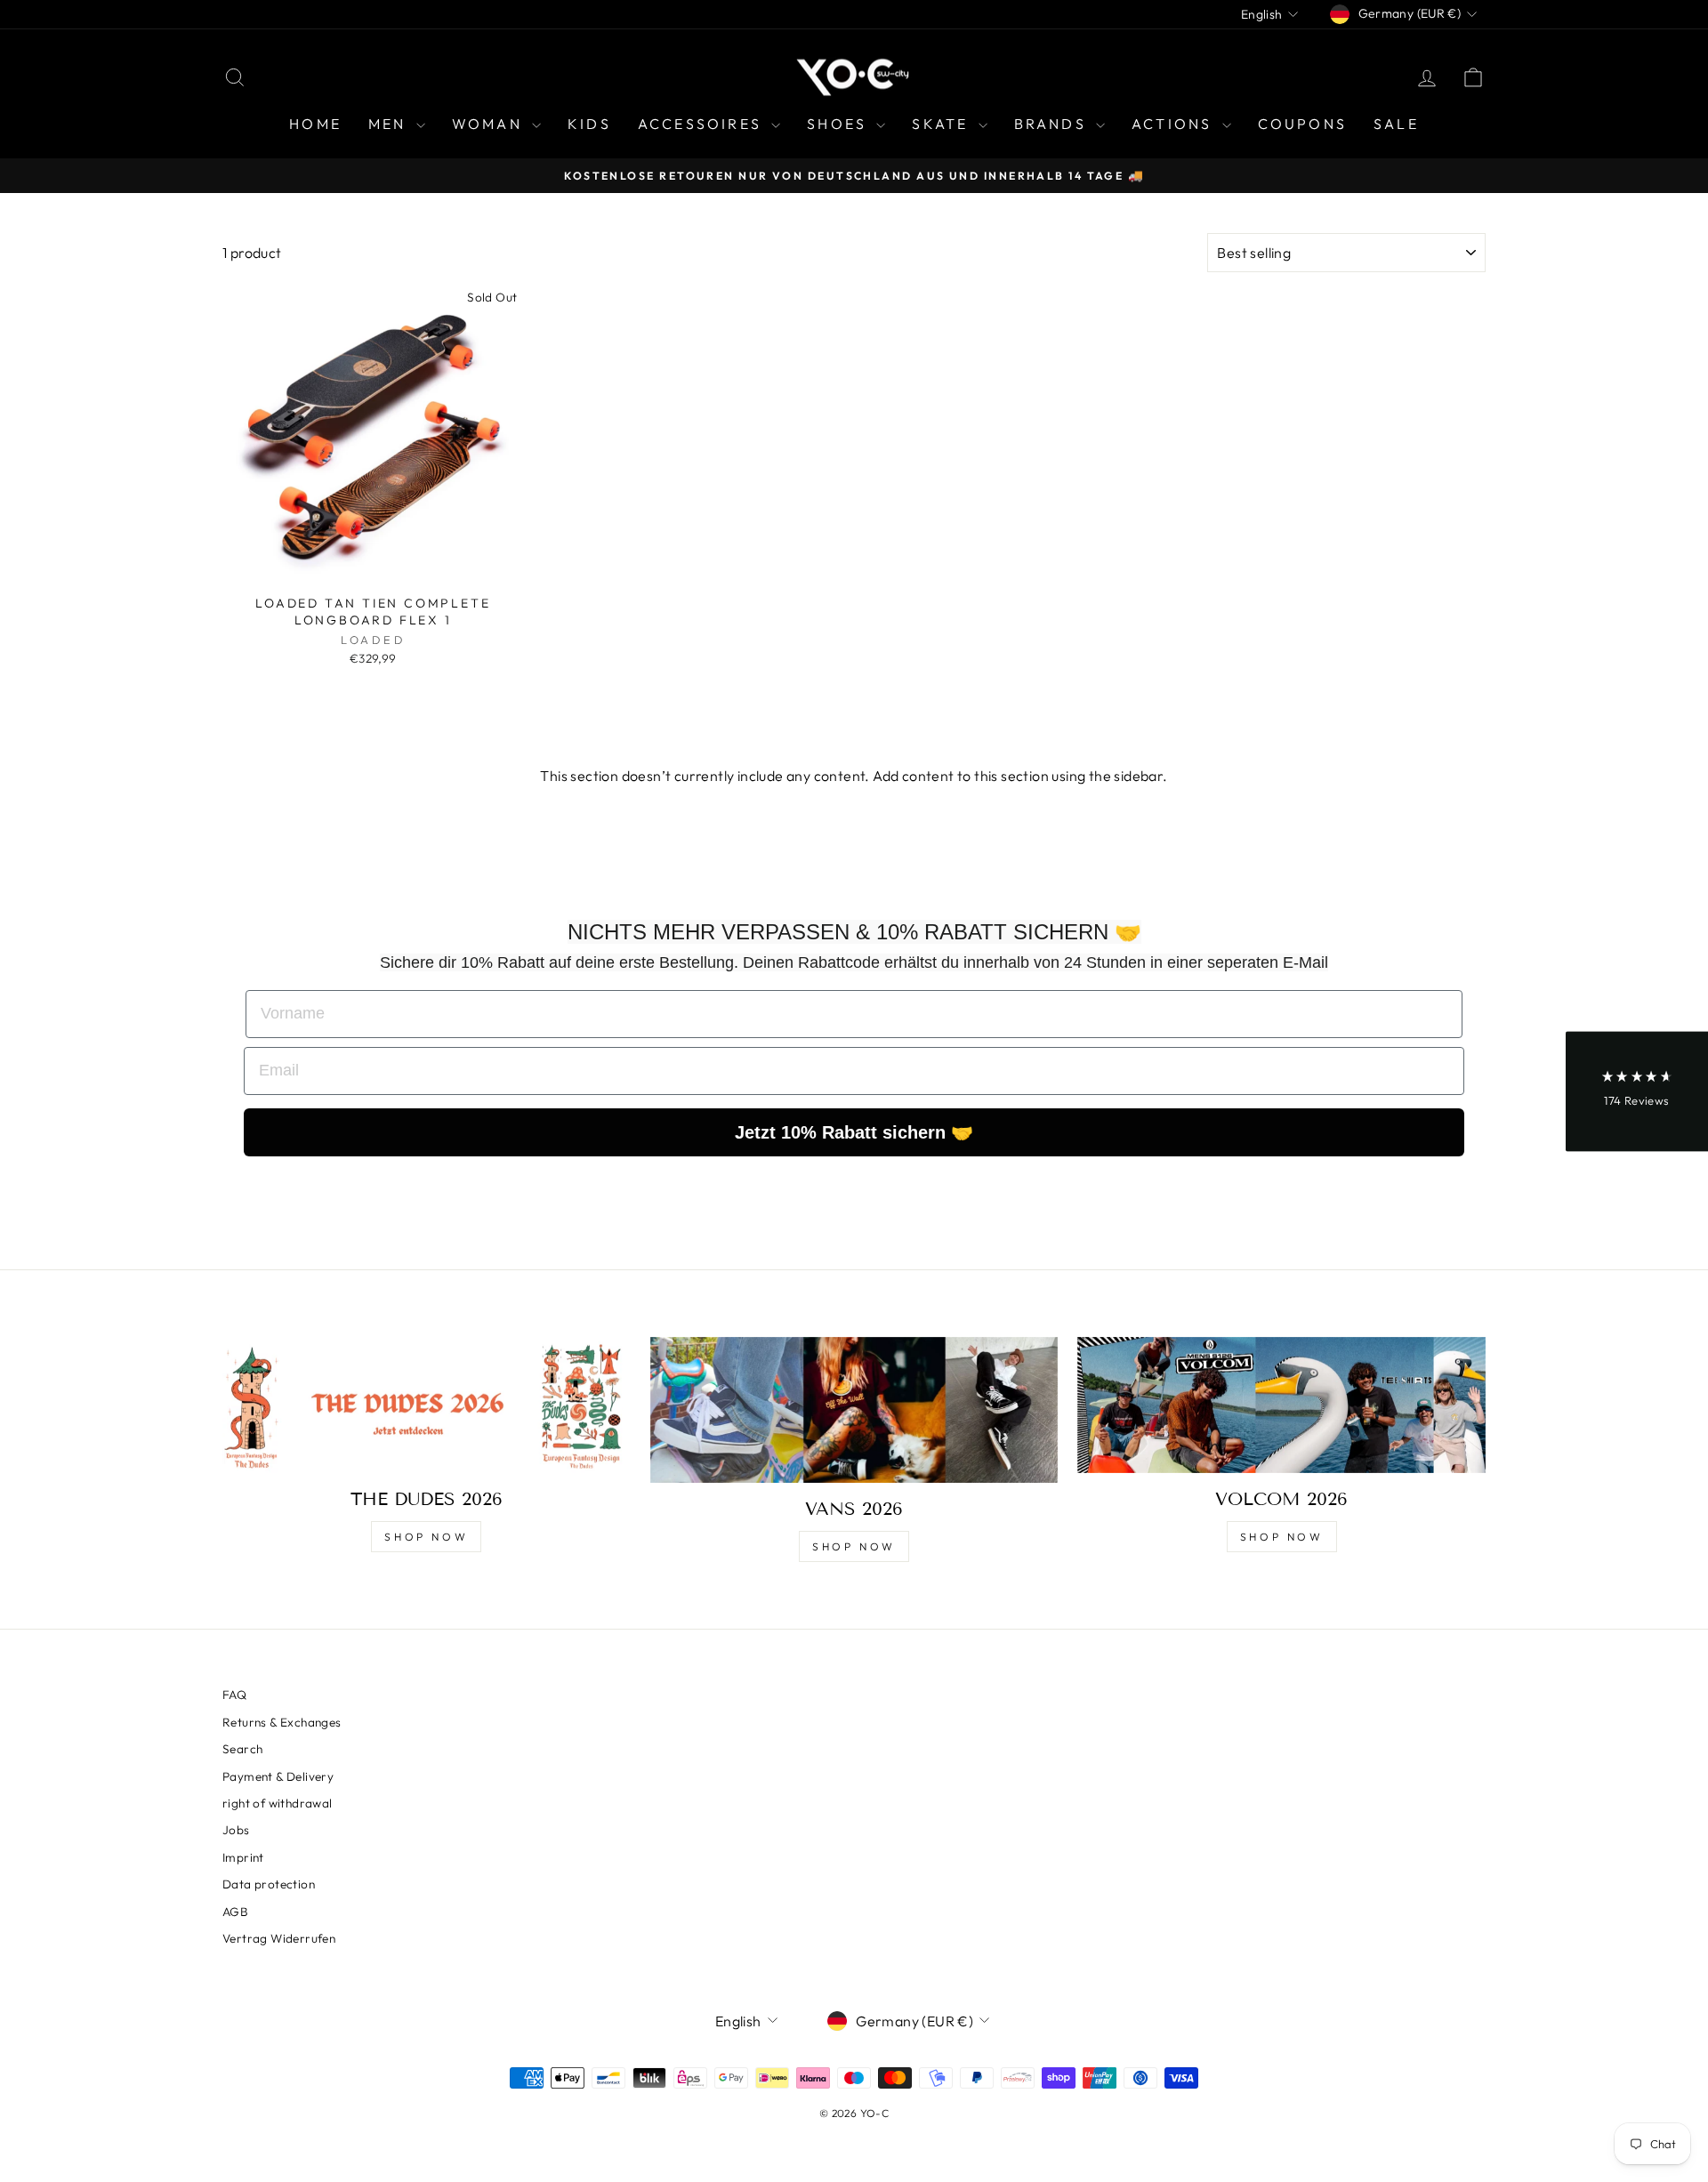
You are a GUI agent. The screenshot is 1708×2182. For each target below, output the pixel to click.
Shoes (839, 124)
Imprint (243, 1857)
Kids (589, 124)
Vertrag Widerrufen (279, 1938)
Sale (1396, 124)
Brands (1053, 124)
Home (315, 124)
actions (1175, 124)
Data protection (269, 1884)
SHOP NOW (426, 1537)
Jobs (236, 1830)
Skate (943, 124)
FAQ (234, 1695)
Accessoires (702, 124)
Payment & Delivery (278, 1776)
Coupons (1302, 124)
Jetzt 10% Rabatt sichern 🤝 (854, 1132)
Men (390, 124)
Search (242, 1749)
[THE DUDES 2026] (427, 1405)
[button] (1637, 1091)
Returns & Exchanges (282, 1722)
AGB (235, 1912)
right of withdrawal (278, 1803)
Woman (490, 124)
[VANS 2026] (854, 1410)
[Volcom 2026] (1281, 1405)
